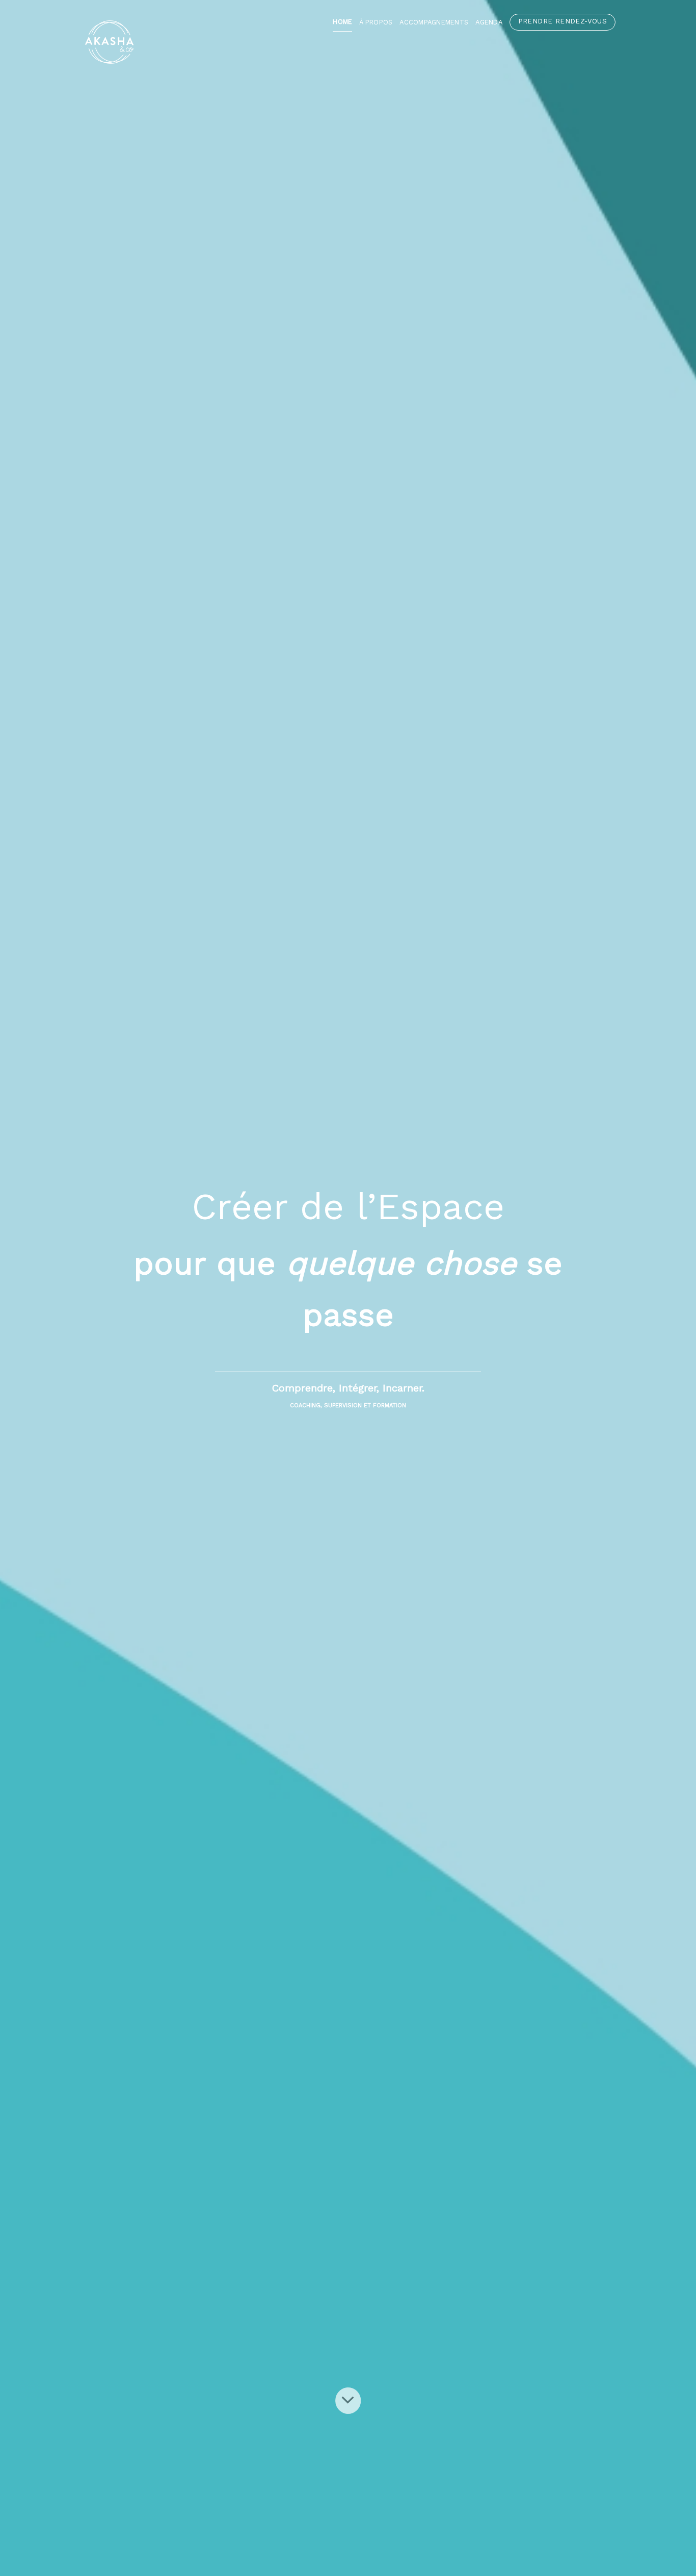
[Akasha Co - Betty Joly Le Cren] (157, 42)
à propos (376, 22)
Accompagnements (434, 22)
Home (342, 22)
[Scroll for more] (348, 2401)
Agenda (489, 22)
